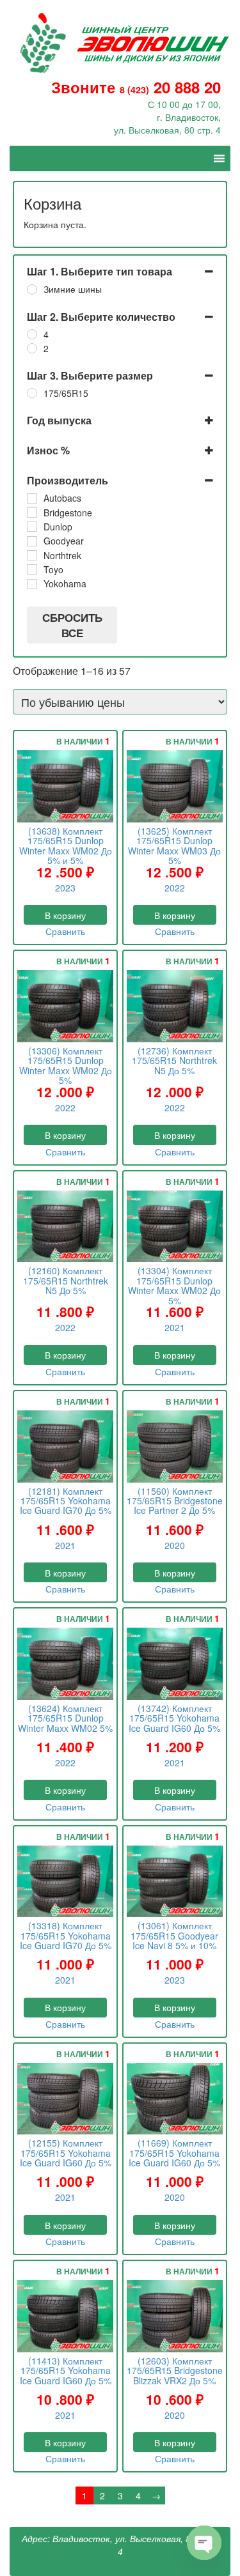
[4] (32, 334)
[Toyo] (32, 569)
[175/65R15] (32, 393)
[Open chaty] (204, 2543)
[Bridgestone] (32, 513)
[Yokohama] (32, 584)
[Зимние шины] (32, 289)
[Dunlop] (32, 527)
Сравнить (65, 931)
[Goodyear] (32, 541)
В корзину (65, 915)
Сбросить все (72, 625)
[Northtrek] (32, 555)
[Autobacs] (32, 498)
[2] (32, 348)
